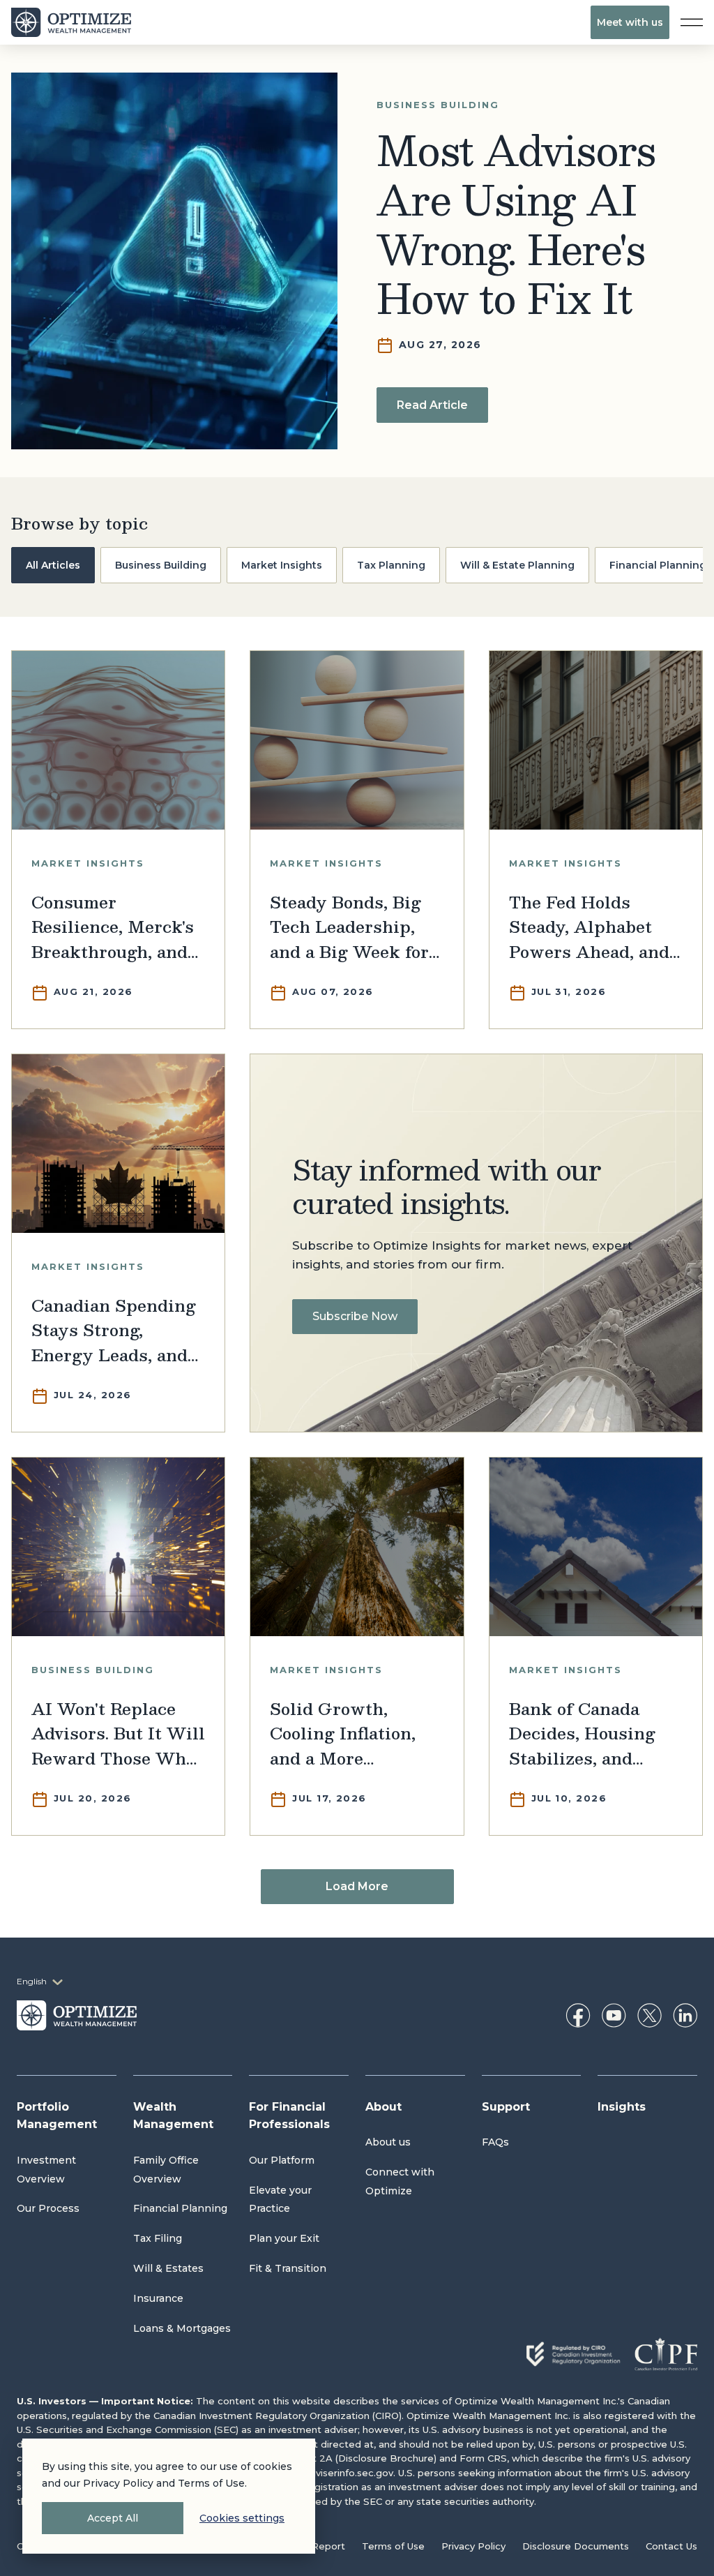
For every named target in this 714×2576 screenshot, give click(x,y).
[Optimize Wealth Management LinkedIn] (685, 2015)
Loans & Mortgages (182, 2328)
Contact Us (671, 2546)
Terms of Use (393, 2546)
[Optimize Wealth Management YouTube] (614, 2015)
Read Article (432, 405)
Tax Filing (158, 2238)
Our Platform (282, 2160)
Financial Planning (180, 2208)
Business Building (161, 565)
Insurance (158, 2298)
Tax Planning (391, 565)
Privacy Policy (473, 2546)
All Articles (53, 565)
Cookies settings (242, 2518)
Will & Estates (168, 2268)
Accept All (113, 2518)
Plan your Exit (284, 2238)
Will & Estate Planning (517, 565)
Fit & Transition (288, 2268)
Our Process (48, 2208)
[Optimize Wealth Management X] (650, 2015)
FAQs (495, 2142)
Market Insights (282, 565)
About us (388, 2142)
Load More (357, 1886)
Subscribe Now (355, 1316)
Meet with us (630, 22)
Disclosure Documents (576, 2546)
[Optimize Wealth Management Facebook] (578, 2015)
